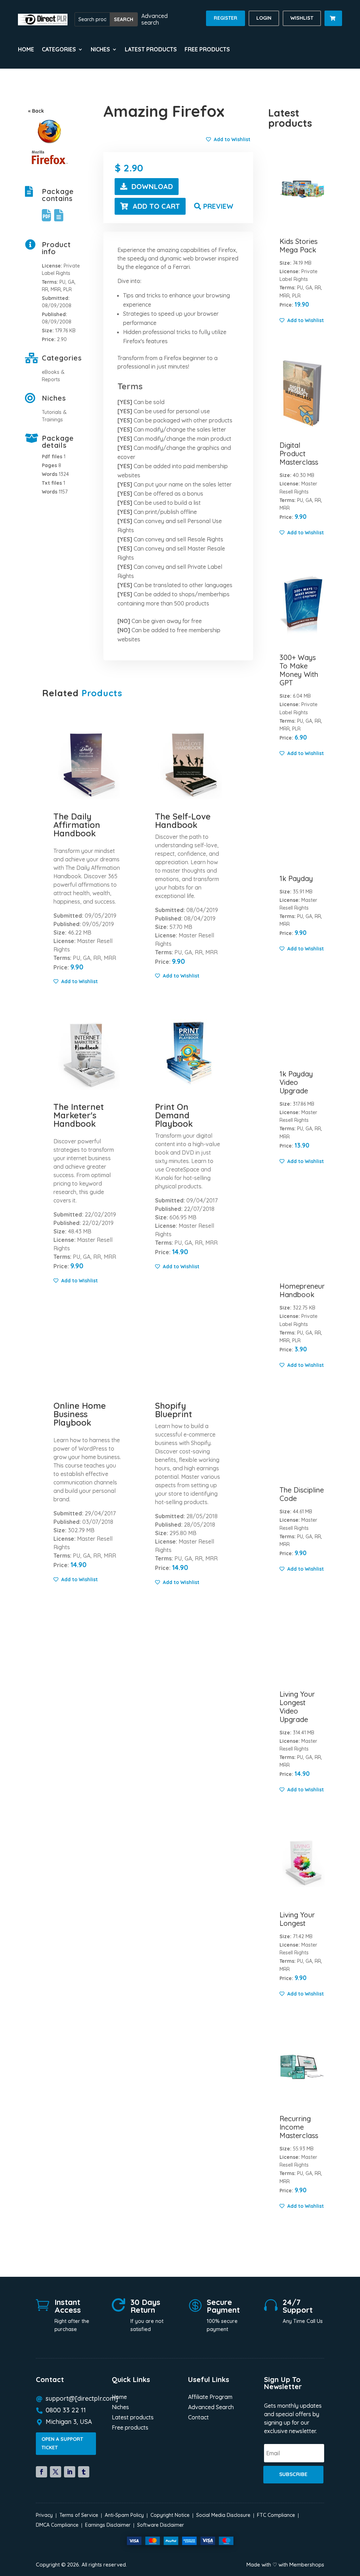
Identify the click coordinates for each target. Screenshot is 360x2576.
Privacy (44, 2515)
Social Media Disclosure (223, 2515)
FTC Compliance (276, 2515)
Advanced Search (211, 2408)
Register (226, 18)
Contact (198, 2418)
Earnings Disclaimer (108, 2525)
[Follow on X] (56, 2472)
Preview (218, 206)
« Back (36, 111)
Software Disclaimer (160, 2525)
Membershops (307, 2565)
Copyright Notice (170, 2515)
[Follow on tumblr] (84, 2472)
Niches (120, 2408)
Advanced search (155, 19)
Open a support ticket (62, 2443)
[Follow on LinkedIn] (70, 2472)
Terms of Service (79, 2515)
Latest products (151, 50)
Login (264, 18)
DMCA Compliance (57, 2525)
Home (26, 50)
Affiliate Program (210, 2397)
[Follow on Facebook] (41, 2472)
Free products (207, 50)
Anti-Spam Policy (124, 2515)
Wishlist (302, 18)
